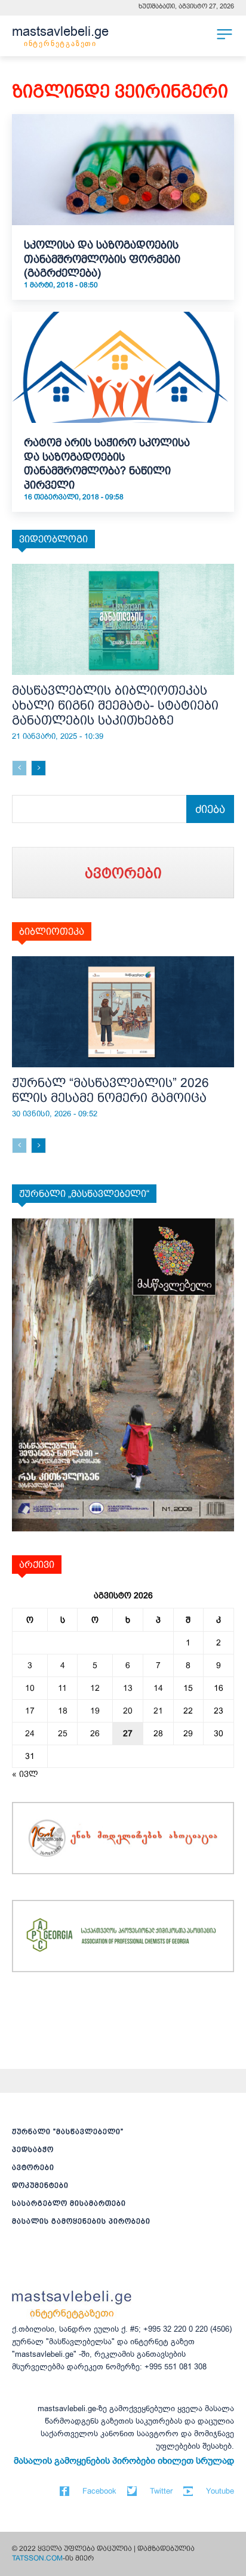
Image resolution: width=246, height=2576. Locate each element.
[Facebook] (64, 2491)
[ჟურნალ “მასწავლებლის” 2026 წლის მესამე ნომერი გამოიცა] (123, 1012)
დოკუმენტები (40, 2185)
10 (30, 1688)
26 (95, 1733)
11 (62, 1688)
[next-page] (39, 768)
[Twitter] (132, 2491)
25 (63, 1733)
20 (128, 1711)
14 (158, 1688)
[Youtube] (188, 2491)
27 (128, 1733)
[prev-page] (19, 768)
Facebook (99, 2491)
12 (95, 1688)
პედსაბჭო (33, 2150)
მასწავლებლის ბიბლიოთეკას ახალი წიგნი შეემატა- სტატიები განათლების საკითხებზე (115, 705)
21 (158, 1711)
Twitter (161, 2491)
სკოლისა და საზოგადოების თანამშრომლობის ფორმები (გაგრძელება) (102, 259)
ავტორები (33, 2167)
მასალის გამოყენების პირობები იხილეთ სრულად (124, 2461)
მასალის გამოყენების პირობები (81, 2221)
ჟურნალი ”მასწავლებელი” (68, 2132)
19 (95, 1711)
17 (30, 1711)
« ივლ (25, 1774)
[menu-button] (225, 34)
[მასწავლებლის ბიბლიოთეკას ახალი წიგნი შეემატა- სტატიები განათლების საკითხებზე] (123, 619)
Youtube (220, 2491)
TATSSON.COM (37, 2558)
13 (128, 1688)
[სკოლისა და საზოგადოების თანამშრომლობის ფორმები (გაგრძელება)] (123, 170)
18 (63, 1711)
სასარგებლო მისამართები (69, 2203)
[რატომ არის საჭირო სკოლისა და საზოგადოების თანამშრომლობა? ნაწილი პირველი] (123, 367)
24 (30, 1733)
